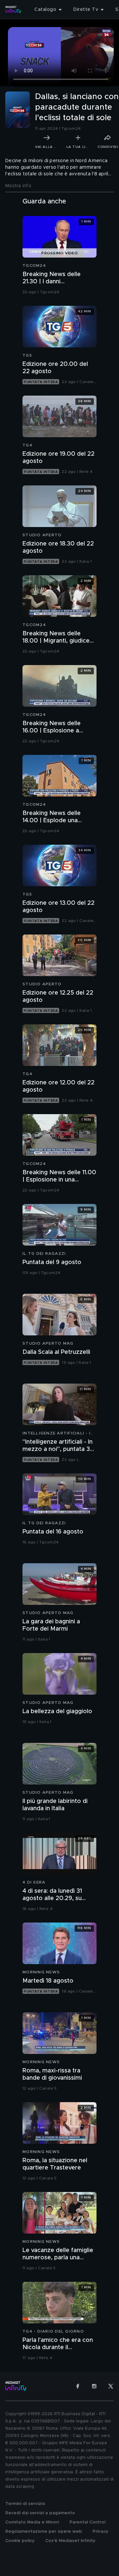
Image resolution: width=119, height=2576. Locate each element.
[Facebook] (78, 2386)
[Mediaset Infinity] (13, 10)
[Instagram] (94, 2386)
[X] (111, 2386)
